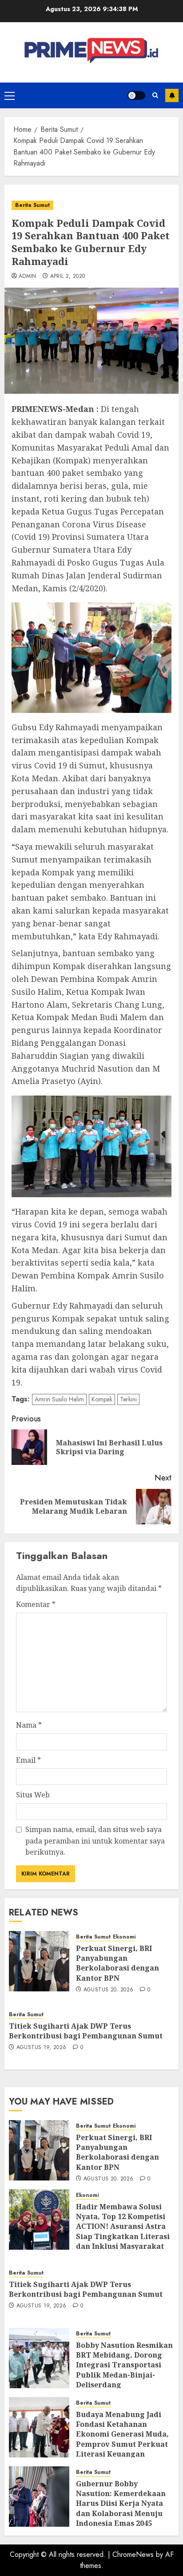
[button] (10, 95)
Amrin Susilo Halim (59, 1399)
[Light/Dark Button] (136, 95)
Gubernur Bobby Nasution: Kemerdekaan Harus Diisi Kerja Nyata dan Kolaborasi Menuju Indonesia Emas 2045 (121, 2504)
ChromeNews (133, 2554)
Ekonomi (124, 1937)
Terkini (128, 1399)
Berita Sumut (32, 205)
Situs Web (33, 1795)
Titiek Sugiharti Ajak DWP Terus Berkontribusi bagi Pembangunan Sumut (86, 2031)
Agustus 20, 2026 (109, 1990)
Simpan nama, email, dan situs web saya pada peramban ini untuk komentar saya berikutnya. (95, 1841)
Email (28, 1760)
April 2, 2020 (68, 277)
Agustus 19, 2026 (42, 2048)
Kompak (102, 1399)
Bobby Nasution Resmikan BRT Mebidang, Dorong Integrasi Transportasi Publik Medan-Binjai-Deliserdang (124, 2365)
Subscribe (172, 95)
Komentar (36, 1604)
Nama (29, 1725)
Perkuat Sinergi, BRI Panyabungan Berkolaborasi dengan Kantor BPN (117, 1963)
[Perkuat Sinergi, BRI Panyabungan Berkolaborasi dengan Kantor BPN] (39, 1961)
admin (28, 277)
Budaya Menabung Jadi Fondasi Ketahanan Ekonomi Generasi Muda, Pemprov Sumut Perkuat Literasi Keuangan (122, 2434)
